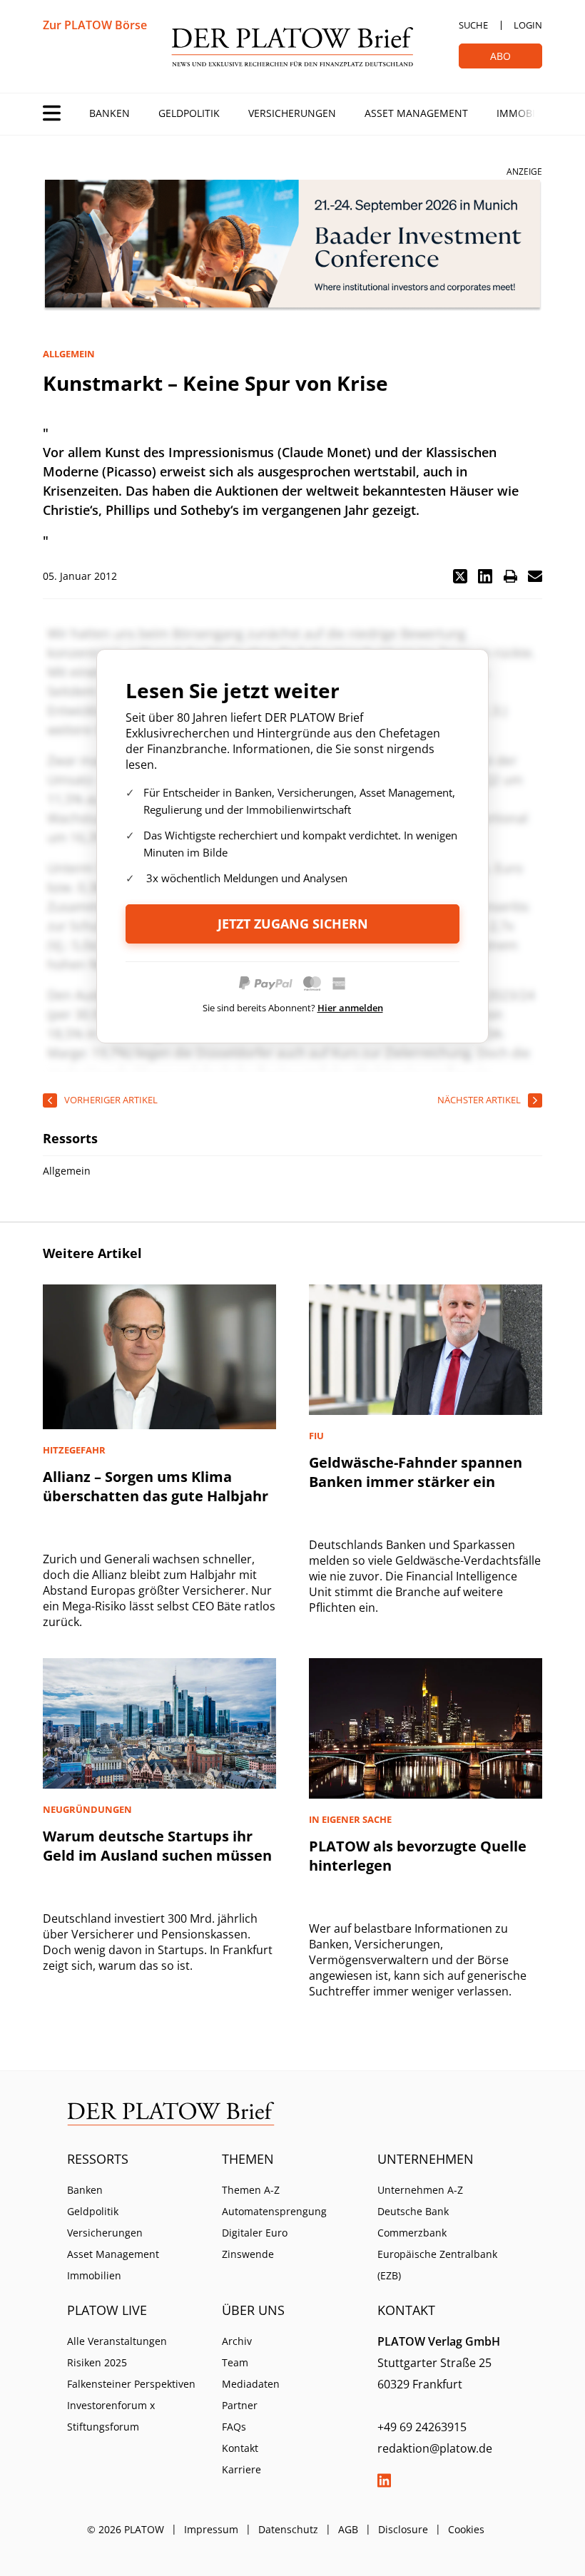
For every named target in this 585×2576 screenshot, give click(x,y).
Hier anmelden (350, 1008)
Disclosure (403, 2529)
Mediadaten (251, 2384)
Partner (240, 2405)
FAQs (234, 2427)
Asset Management (416, 113)
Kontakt (240, 2448)
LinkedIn (385, 2480)
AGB (348, 2529)
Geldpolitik (189, 113)
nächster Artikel (479, 1100)
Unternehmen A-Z (420, 2190)
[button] (460, 576)
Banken (110, 113)
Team (235, 2362)
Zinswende (248, 2254)
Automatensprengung (274, 2211)
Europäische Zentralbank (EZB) (437, 2265)
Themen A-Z (251, 2190)
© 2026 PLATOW (126, 2529)
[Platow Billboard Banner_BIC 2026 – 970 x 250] (292, 246)
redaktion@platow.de (435, 2448)
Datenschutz (288, 2529)
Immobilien (526, 113)
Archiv (237, 2341)
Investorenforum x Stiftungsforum (111, 2416)
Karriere (241, 2469)
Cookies (466, 2529)
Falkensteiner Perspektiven (131, 2384)
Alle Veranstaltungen (117, 2341)
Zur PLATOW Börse (95, 25)
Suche (473, 25)
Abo (500, 56)
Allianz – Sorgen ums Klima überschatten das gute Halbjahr (156, 1486)
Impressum (211, 2529)
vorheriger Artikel (111, 1100)
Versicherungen (292, 113)
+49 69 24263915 (422, 2427)
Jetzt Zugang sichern (293, 924)
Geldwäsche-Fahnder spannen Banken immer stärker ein (416, 1472)
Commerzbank (412, 2233)
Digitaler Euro (255, 2233)
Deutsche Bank (413, 2211)
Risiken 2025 (97, 2362)
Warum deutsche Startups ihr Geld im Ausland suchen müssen (157, 1846)
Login (528, 25)
